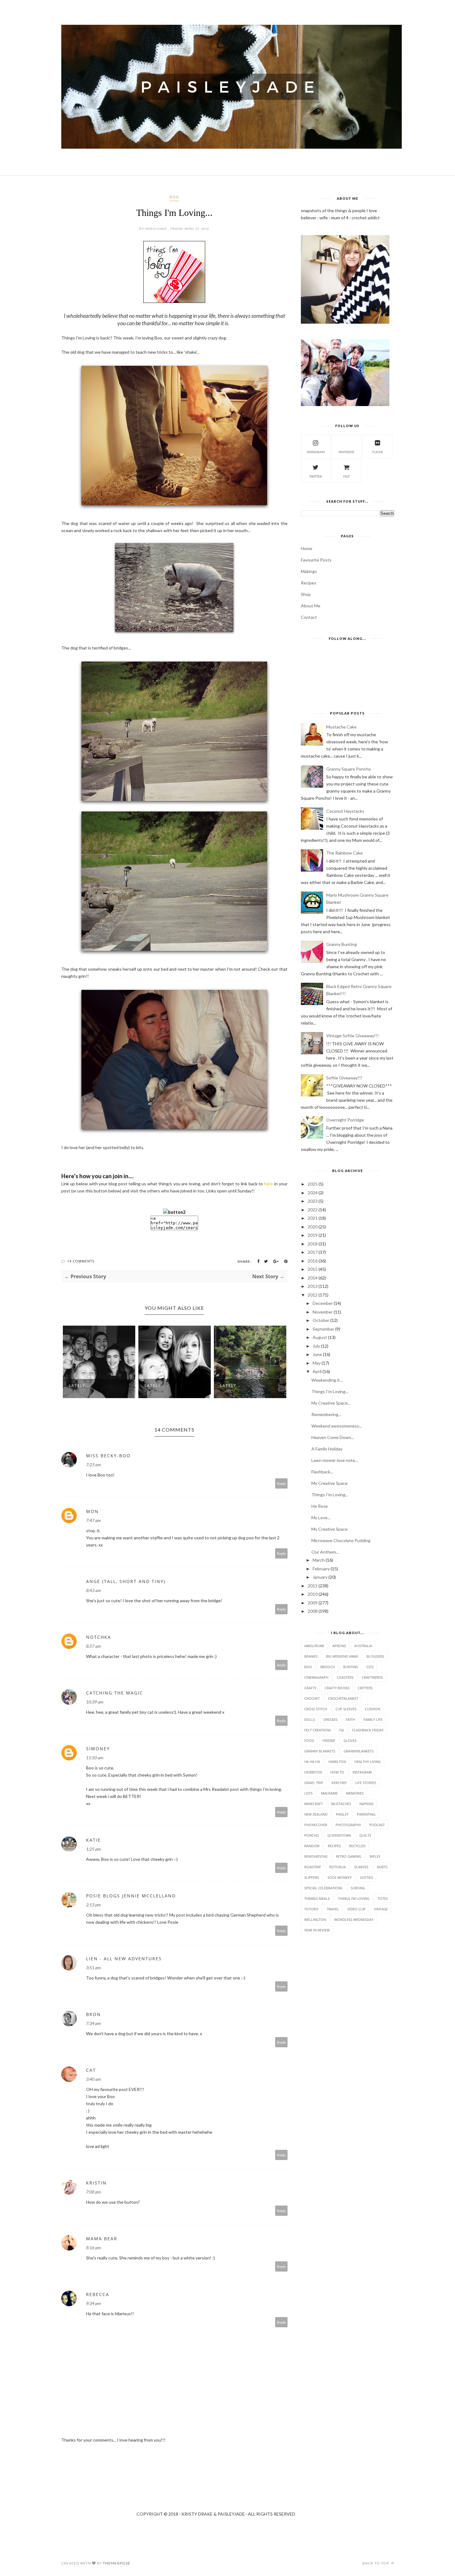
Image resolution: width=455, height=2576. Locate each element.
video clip (356, 1909)
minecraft (314, 1804)
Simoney (98, 1749)
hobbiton (313, 1772)
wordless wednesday (354, 1920)
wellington (315, 1920)
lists (308, 1793)
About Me (311, 606)
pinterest (347, 452)
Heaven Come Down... (333, 1437)
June (317, 1354)
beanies (311, 1656)
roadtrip (313, 1867)
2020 (313, 1227)
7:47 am (93, 1520)
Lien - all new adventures (124, 1959)
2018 (313, 1244)
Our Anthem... (325, 1552)
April (317, 1371)
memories (355, 1793)
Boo (174, 197)
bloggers (375, 1656)
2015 (313, 1269)
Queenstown (339, 1835)
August (320, 1337)
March (319, 1560)
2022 (313, 1210)
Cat (91, 2070)
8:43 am (93, 1590)
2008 (313, 1611)
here (269, 1184)
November (323, 1312)
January (320, 1577)
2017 (313, 1252)
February (321, 1569)
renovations (316, 1856)
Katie (93, 1840)
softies (366, 1877)
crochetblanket (343, 1698)
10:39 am (95, 1702)
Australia (363, 1646)
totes (383, 1898)
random (312, 1846)
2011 (313, 1586)
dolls (310, 1719)
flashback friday (368, 1730)
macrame (329, 1793)
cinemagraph (316, 1677)
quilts (365, 1835)
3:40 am (93, 2079)
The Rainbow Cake (344, 853)
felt (347, 476)
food (309, 1741)
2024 (313, 1193)
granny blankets (320, 1751)
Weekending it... (327, 1380)
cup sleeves (346, 1709)
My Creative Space (329, 1483)
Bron (93, 2014)
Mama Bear (102, 2239)
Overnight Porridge (345, 1120)
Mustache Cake (341, 727)
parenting (366, 1814)
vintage (381, 1909)
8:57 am (93, 1646)
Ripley (375, 1856)
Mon (92, 1511)
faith (350, 1719)
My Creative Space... (331, 1403)
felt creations (318, 1730)
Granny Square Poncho (349, 769)
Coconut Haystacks (345, 811)
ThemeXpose (117, 2563)
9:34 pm (93, 2303)
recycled (357, 1846)
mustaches (341, 1804)
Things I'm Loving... (330, 1391)
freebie (329, 1741)
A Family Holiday (327, 1449)
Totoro (311, 1909)
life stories (366, 1783)
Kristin (96, 2183)
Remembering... (326, 1414)
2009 (313, 1603)
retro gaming (349, 1856)
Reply (282, 1483)
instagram (316, 452)
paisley (342, 1814)
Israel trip (314, 1783)
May (317, 1363)
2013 (313, 1286)
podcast (377, 1825)
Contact (309, 617)
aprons (339, 1646)
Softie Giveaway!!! (344, 1078)
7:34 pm (93, 2023)
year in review (317, 1930)
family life (373, 1719)
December (323, 1303)
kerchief (339, 1783)
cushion (373, 1709)
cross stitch (316, 1709)
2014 (313, 1278)
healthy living (368, 1762)
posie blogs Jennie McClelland (131, 1896)
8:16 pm (93, 2248)
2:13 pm (93, 1905)
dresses (330, 1719)
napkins (366, 1804)
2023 (313, 1201)
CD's (370, 1667)
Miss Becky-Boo (108, 1456)
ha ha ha (312, 1762)
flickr (378, 452)
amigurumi (314, 1646)
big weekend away (342, 1656)
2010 (313, 1594)
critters (365, 1688)
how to (337, 1772)
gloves (350, 1741)
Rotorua (338, 1867)
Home (307, 548)
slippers (312, 1877)
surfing (358, 1888)
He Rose (320, 1506)
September (323, 1329)
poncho (312, 1835)
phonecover (316, 1825)
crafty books (337, 1688)
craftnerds (372, 1677)
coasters (345, 1677)
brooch (328, 1667)
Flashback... (322, 1472)
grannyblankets (359, 1751)
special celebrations (323, 1888)
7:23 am (93, 1465)
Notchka (99, 1637)
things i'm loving (354, 1898)
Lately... (79, 1386)
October (321, 1320)
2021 (313, 1218)
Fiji (342, 1730)
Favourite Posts (316, 560)
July (316, 1346)
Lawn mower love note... (335, 1460)
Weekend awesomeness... (337, 1426)
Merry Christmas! (242, 1386)
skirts (382, 1867)
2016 (313, 1261)
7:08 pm (93, 2192)
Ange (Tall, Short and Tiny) (126, 1581)
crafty (310, 1688)
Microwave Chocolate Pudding (341, 1540)
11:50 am (95, 1758)
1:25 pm (93, 1849)
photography (348, 1825)
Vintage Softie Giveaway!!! (353, 1036)
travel (333, 1909)
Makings (309, 571)
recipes (334, 1846)
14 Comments (81, 1261)
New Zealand (316, 1814)
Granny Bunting (342, 944)
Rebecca (98, 2294)
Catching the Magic (115, 1693)
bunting (351, 1667)
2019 (313, 1235)
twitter (316, 476)
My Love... (321, 1518)
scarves (361, 1867)
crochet (312, 1698)
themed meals (317, 1898)
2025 (313, 1184)
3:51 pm (93, 1968)
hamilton (337, 1762)
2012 (313, 1295)
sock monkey (340, 1877)
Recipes (309, 583)
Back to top (376, 2563)
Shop (306, 594)
